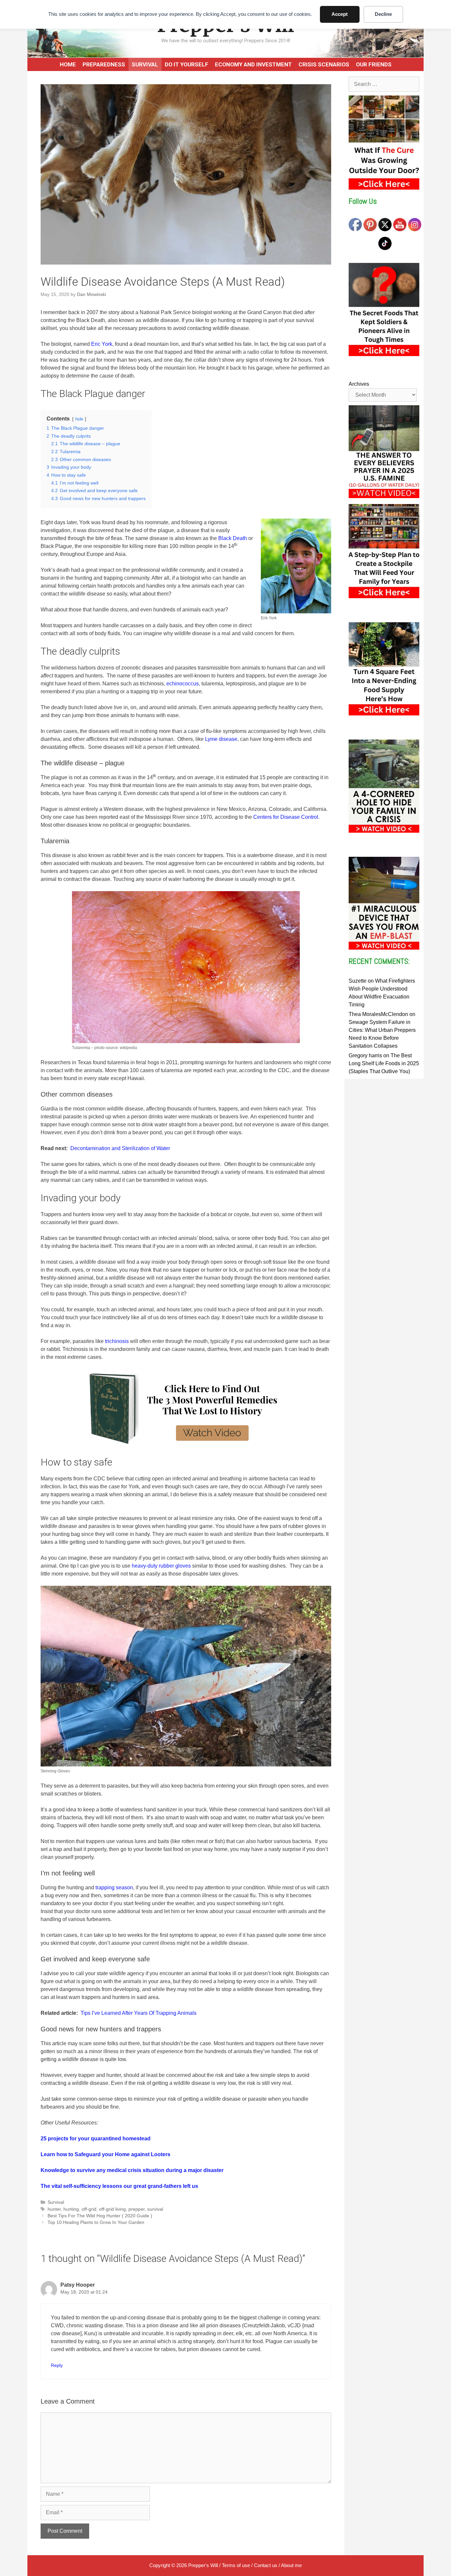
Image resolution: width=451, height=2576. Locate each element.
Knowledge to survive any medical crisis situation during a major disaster (132, 2170)
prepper (137, 2209)
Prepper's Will (203, 2565)
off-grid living (112, 2209)
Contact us (266, 2565)
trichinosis (117, 1341)
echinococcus (183, 684)
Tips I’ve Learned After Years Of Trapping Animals (139, 2013)
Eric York (102, 344)
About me (291, 2565)
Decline (383, 14)
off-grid (89, 2209)
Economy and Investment (253, 64)
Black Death (233, 538)
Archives (359, 384)
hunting (71, 2209)
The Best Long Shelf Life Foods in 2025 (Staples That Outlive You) (384, 1063)
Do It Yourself (187, 64)
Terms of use (236, 2565)
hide (79, 419)
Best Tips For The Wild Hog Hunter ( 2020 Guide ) (100, 2216)
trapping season (114, 1887)
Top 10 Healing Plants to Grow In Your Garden (96, 2222)
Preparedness (104, 64)
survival (155, 2209)
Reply (57, 2365)
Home (68, 64)
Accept (340, 14)
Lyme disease (221, 739)
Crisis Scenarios (324, 64)
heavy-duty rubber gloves (161, 1566)
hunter (54, 2209)
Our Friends (374, 64)
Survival (145, 64)
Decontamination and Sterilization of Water (120, 1148)
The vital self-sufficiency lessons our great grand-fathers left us (119, 2186)
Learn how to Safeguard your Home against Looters (105, 2154)
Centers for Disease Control (286, 817)
